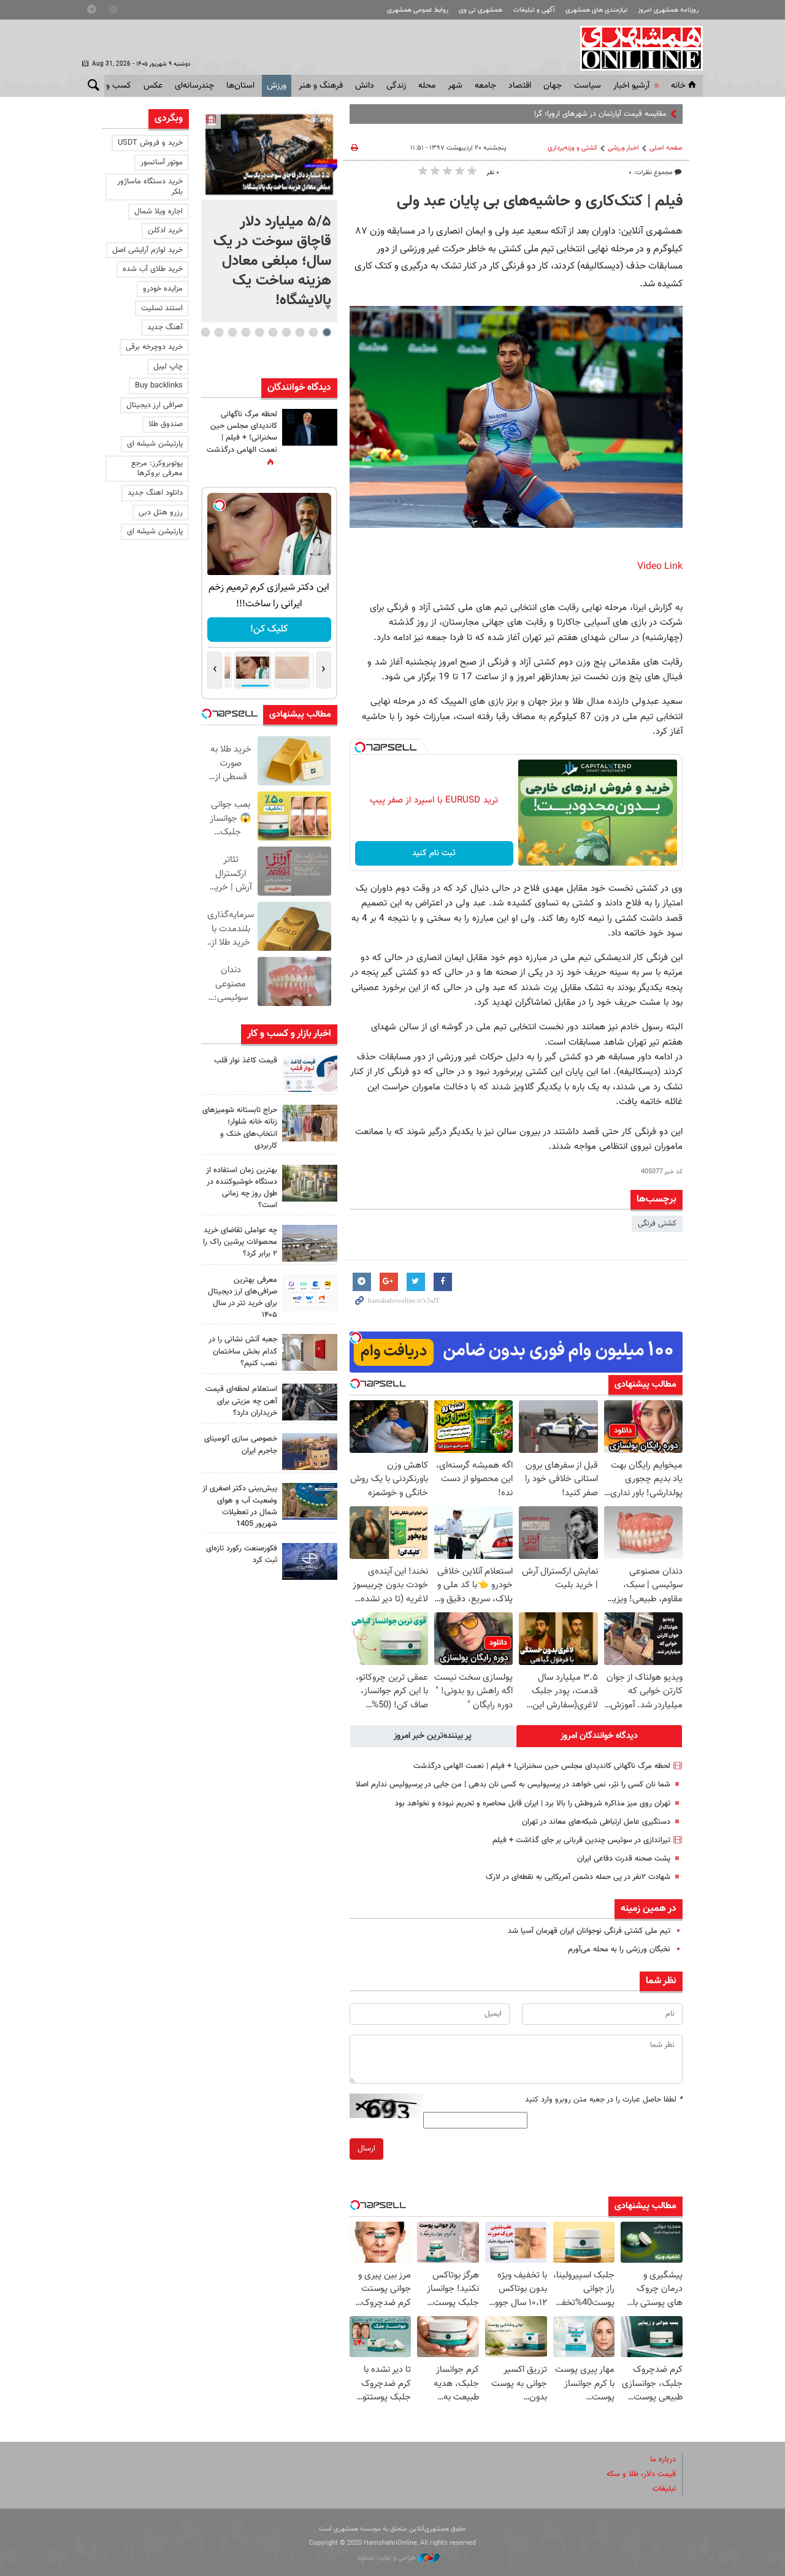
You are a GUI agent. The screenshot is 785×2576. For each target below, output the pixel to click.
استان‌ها (240, 86)
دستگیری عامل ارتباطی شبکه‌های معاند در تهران (596, 1822)
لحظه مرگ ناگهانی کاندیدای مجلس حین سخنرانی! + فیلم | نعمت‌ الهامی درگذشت (542, 1766)
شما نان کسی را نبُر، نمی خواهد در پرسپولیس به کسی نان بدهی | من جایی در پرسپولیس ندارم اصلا (513, 1785)
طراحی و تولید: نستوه (388, 2558)
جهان (553, 86)
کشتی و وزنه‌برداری (572, 148)
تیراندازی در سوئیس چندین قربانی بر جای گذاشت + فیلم (581, 1840)
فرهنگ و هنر (321, 86)
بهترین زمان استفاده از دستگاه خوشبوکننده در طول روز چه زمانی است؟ (242, 1188)
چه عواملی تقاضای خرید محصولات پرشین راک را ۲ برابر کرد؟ (240, 1242)
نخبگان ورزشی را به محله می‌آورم (619, 1949)
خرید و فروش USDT (150, 143)
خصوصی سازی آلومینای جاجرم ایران (241, 1445)
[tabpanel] (269, 216)
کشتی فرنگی (657, 1224)
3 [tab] (300, 332)
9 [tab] (219, 332)
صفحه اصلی (666, 148)
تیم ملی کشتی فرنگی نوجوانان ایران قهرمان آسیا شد (589, 1931)
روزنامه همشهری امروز (668, 10)
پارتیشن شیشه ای (155, 444)
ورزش (277, 86)
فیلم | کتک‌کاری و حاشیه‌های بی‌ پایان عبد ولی (540, 202)
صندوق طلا (166, 424)
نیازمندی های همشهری (596, 10)
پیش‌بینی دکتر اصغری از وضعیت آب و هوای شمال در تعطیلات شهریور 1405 (240, 1506)
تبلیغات (664, 2489)
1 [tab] (327, 332)
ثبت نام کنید (434, 853)
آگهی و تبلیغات (534, 10)
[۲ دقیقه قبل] (269, 154)
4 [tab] (286, 332)
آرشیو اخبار (631, 86)
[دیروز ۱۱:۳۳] (310, 427)
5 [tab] (273, 332)
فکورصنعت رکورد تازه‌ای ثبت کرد (242, 1554)
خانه (678, 86)
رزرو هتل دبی (161, 513)
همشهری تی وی (481, 10)
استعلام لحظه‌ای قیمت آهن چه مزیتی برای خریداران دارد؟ (241, 1401)
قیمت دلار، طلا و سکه (641, 2474)
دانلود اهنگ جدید (155, 493)
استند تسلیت (162, 308)
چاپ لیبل (168, 367)
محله (427, 86)
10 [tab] (205, 332)
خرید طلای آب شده (153, 269)
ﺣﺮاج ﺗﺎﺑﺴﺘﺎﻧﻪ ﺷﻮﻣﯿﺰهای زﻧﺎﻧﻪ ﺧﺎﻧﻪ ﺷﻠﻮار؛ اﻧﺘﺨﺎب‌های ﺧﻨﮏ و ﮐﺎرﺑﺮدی (240, 1128)
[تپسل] (360, 747)
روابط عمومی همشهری (418, 10)
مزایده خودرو (163, 289)
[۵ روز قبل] (310, 1402)
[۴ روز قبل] (310, 1293)
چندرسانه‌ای (194, 86)
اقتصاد (520, 86)
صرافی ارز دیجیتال (155, 405)
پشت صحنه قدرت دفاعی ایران (624, 1859)
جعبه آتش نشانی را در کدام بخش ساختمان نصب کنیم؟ (243, 1351)
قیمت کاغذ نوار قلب (246, 1061)
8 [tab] (232, 332)
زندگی (396, 86)
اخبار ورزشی (623, 148)
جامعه (485, 86)
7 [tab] (246, 332)
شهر (455, 86)
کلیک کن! (269, 629)
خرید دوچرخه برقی (154, 347)
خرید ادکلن (165, 231)
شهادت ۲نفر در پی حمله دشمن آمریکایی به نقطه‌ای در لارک (578, 1877)
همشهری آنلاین (635, 48)
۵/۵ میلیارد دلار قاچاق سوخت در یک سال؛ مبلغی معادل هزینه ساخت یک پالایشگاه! (272, 261)
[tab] (599, 1736)
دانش (365, 86)
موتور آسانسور (162, 162)
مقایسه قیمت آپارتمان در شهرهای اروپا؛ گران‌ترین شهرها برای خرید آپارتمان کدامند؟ (538, 114)
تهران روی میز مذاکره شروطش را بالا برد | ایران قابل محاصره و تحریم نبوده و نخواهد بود (533, 1804)
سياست (588, 86)
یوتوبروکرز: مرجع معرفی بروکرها (157, 469)
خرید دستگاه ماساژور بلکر (150, 187)
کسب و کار (113, 86)
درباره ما (663, 2460)
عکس (153, 86)
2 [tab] (313, 332)
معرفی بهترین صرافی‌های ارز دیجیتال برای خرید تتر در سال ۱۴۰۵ (243, 1298)
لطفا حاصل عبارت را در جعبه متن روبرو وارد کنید (604, 2100)
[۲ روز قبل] (310, 1073)
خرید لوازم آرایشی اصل (147, 250)
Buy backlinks (159, 386)
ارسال (366, 2149)
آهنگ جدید (165, 327)
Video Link (660, 567)
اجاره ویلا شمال (159, 211)
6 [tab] (259, 332)
